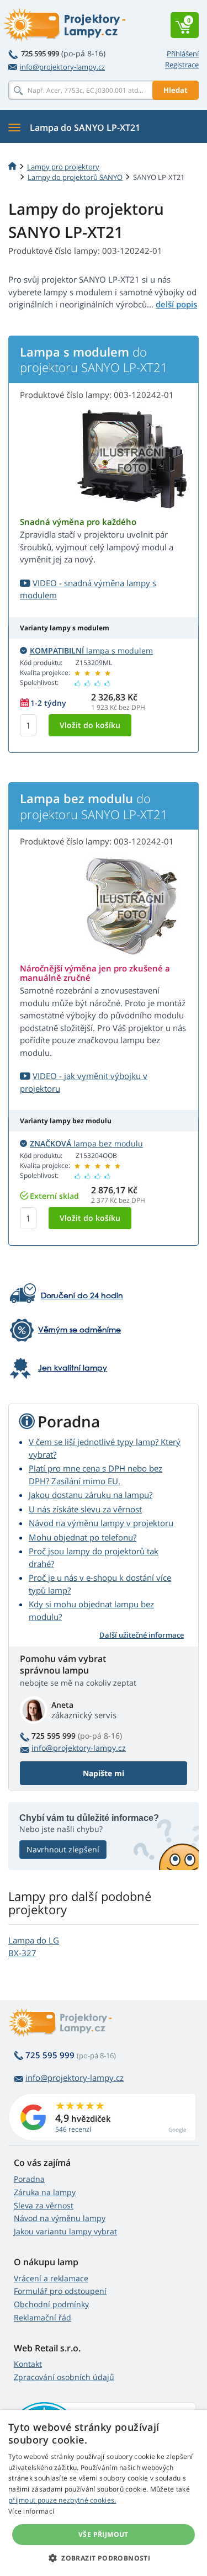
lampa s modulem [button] (91, 650)
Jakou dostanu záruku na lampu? (91, 1495)
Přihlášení (183, 54)
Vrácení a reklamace (51, 2278)
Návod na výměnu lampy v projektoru (101, 1523)
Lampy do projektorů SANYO (75, 177)
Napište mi (104, 1773)
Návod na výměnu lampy (60, 2218)
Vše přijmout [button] (104, 2534)
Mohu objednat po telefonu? (83, 1537)
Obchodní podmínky (51, 2304)
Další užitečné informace (142, 1635)
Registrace (182, 65)
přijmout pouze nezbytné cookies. (62, 2500)
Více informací (31, 2511)
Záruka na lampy (45, 2192)
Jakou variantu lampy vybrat (65, 2231)
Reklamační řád (43, 2317)
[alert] (104, 2493)
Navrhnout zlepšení (63, 1849)
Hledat (176, 90)
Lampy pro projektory (63, 167)
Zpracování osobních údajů (64, 2377)
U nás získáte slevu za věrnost (85, 1509)
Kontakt (28, 2364)
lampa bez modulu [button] (86, 1143)
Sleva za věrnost (44, 2205)
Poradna (29, 2179)
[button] (104, 2558)
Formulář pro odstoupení (60, 2291)
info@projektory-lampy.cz (62, 67)
